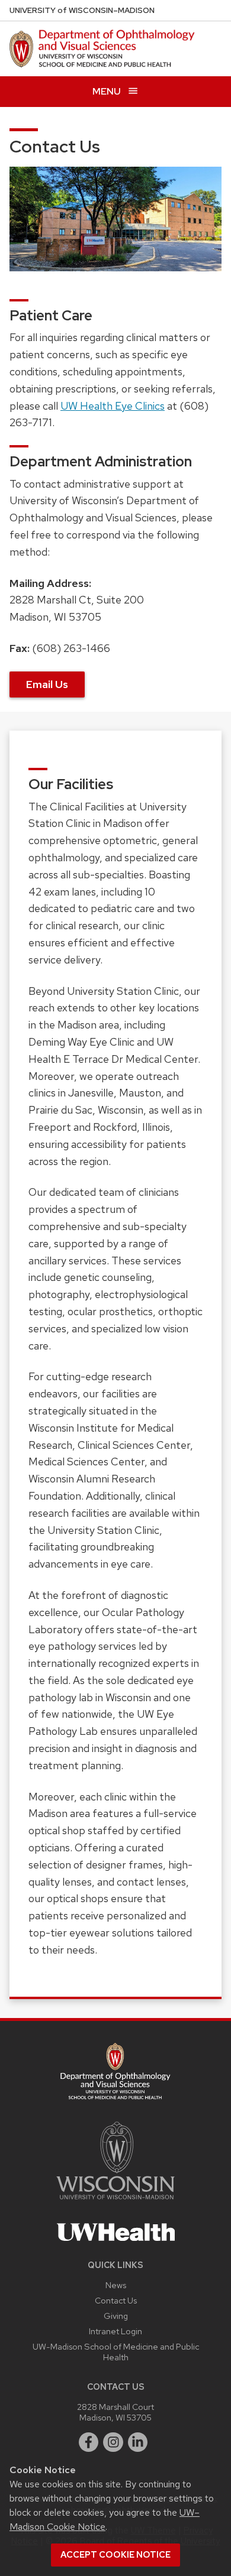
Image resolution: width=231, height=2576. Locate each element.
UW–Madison (82, 10)
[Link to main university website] (115, 2202)
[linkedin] (138, 2442)
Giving (116, 2316)
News (116, 2285)
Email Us (47, 684)
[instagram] (113, 2442)
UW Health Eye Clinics (113, 406)
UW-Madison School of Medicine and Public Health (116, 2352)
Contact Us (116, 2300)
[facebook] (89, 2442)
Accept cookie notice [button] (115, 2555)
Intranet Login (115, 2331)
